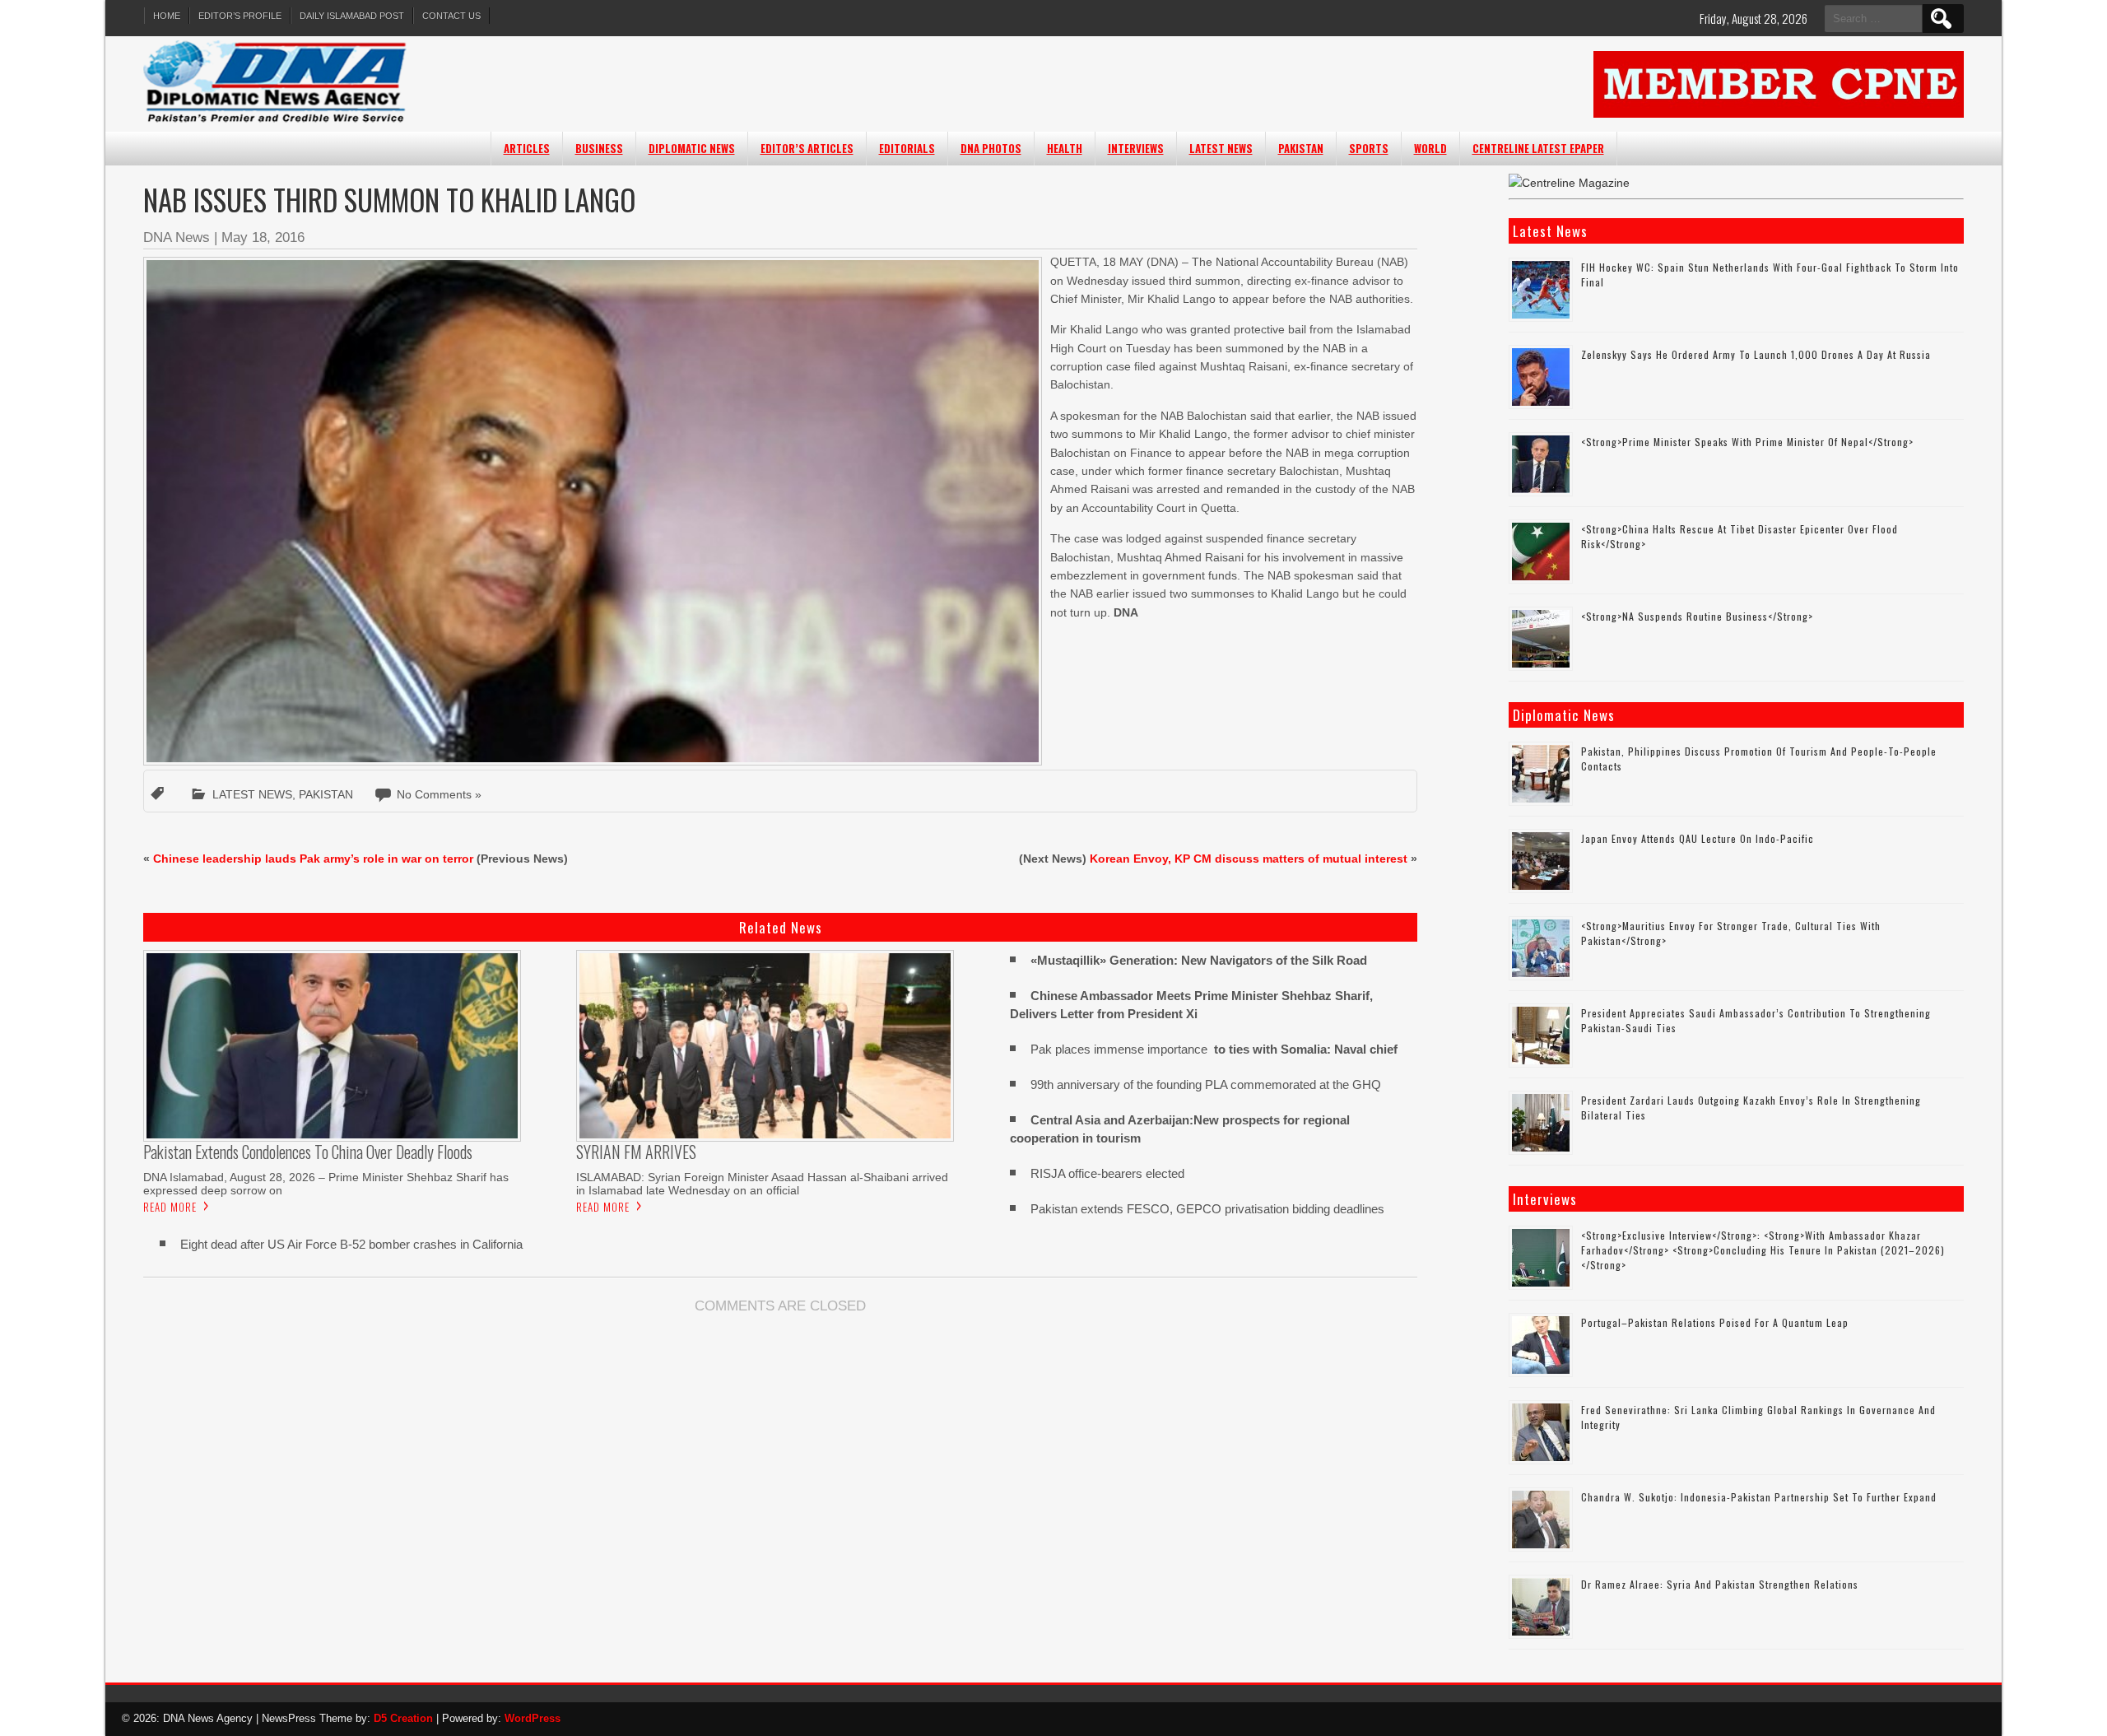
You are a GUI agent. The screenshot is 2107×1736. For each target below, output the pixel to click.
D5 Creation (403, 1718)
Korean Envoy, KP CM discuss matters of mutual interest (1249, 859)
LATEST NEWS (1221, 148)
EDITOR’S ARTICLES (807, 148)
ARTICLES (527, 148)
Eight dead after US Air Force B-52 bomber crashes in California (351, 1244)
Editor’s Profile (240, 16)
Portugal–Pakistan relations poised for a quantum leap (1715, 1322)
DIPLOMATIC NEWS (692, 148)
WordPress (533, 1718)
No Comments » (439, 794)
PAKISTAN (1301, 148)
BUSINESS (599, 148)
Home (167, 16)
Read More (170, 1207)
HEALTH (1065, 148)
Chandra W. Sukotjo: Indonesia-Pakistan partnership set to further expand (1759, 1497)
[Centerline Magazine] (1569, 183)
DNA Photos (991, 148)
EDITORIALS (907, 148)
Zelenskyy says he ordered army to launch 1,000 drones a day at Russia (1756, 354)
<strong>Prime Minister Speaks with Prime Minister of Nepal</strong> (1747, 442)
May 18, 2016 (263, 237)
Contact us (451, 16)
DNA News (177, 237)
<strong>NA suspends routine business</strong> (1697, 616)
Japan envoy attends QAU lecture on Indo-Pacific (1698, 838)
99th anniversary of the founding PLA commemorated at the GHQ (1206, 1084)
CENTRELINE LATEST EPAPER (1538, 148)
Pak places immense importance (1214, 1049)
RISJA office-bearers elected (1107, 1173)
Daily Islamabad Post (352, 16)
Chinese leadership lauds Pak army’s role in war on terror (313, 859)
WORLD (1430, 148)
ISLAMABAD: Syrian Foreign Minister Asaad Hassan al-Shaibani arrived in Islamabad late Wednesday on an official (762, 1184)
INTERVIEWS (1136, 148)
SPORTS (1369, 148)
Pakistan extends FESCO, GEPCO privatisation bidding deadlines (1207, 1209)
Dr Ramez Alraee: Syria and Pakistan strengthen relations (1720, 1584)
